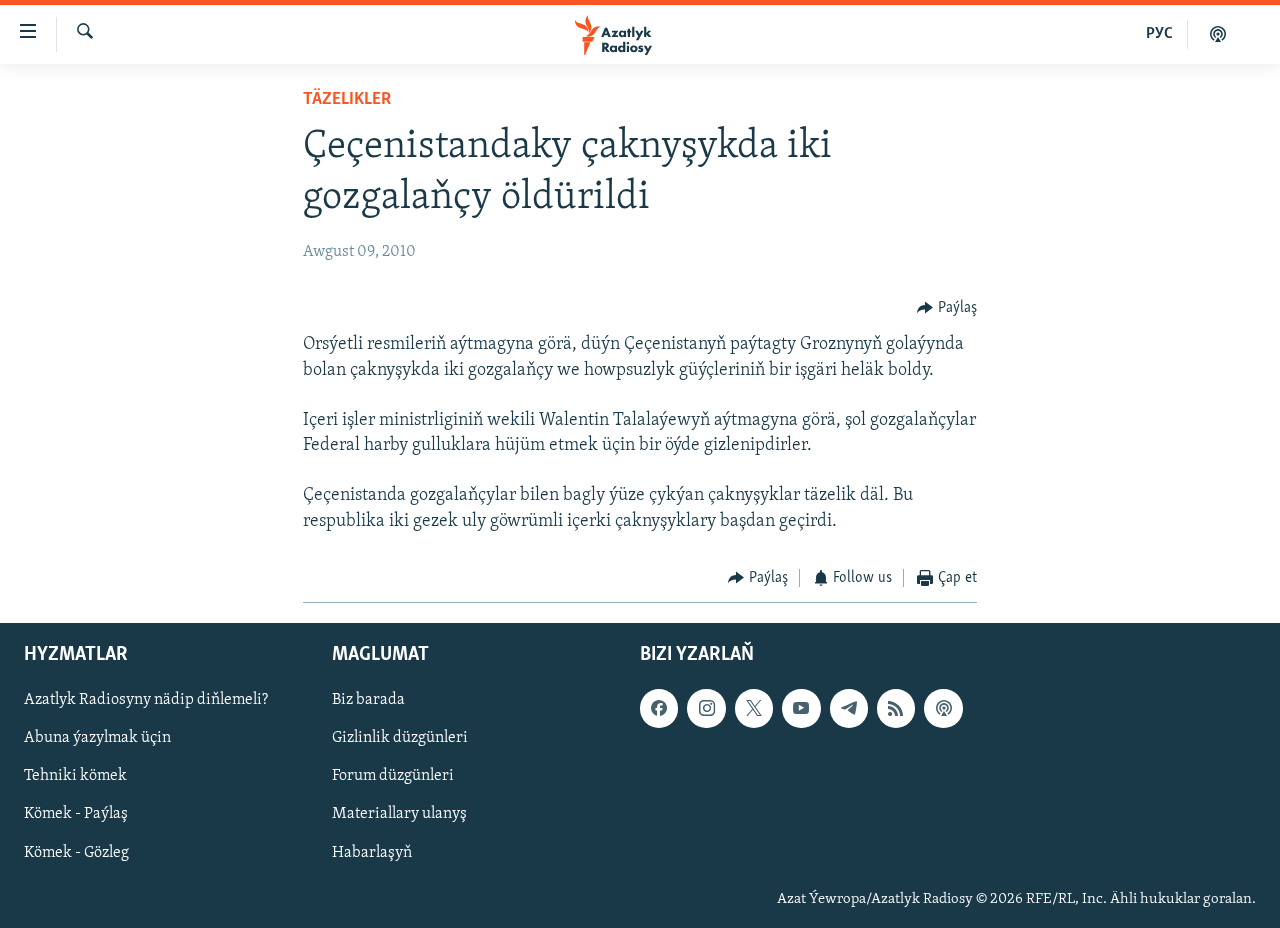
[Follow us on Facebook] (659, 709)
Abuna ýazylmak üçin (97, 739)
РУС (1159, 34)
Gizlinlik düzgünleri (400, 739)
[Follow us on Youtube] (801, 709)
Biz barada (368, 701)
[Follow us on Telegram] (849, 709)
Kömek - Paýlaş (76, 815)
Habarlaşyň (372, 853)
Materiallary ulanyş (399, 815)
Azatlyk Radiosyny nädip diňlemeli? (146, 701)
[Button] (947, 308)
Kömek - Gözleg (76, 853)
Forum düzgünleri (393, 777)
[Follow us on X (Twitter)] (754, 709)
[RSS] (896, 709)
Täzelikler (347, 100)
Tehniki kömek (75, 777)
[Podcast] (943, 709)
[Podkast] (1218, 34)
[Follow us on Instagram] (706, 709)
